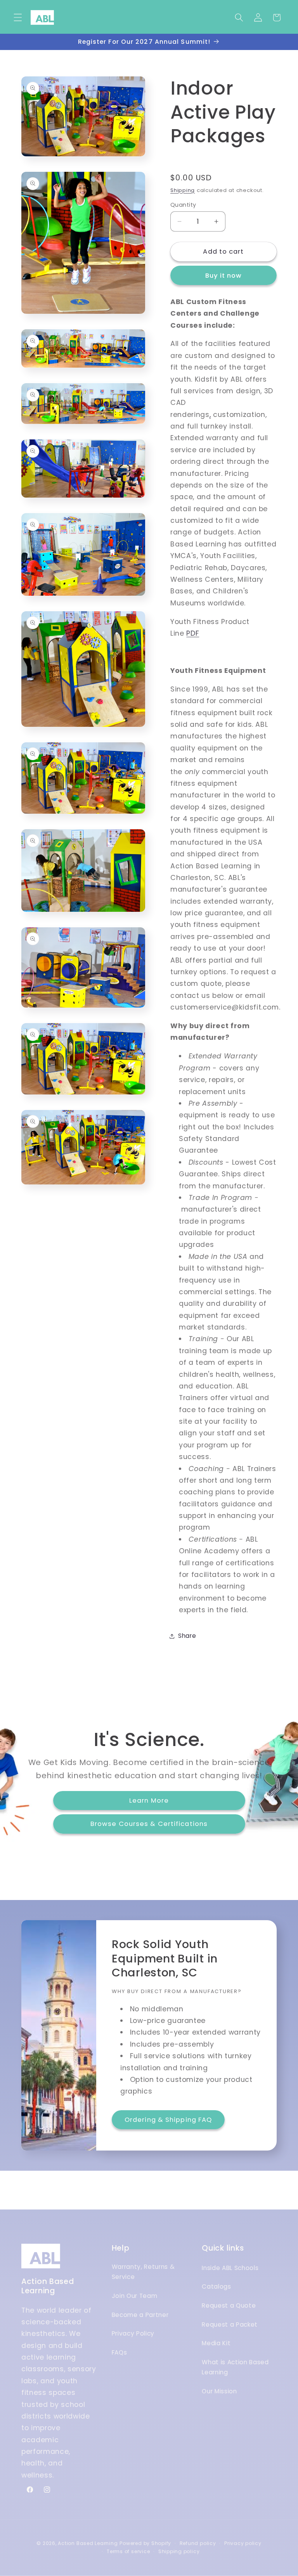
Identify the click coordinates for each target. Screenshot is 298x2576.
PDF (193, 633)
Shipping (183, 190)
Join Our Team (135, 2296)
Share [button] (187, 1636)
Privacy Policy (133, 2333)
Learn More (149, 1800)
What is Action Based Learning (235, 2367)
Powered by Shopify (145, 2543)
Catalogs (216, 2286)
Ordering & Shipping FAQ (168, 2120)
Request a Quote (229, 2305)
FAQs (120, 2352)
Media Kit (216, 2343)
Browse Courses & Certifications (149, 1824)
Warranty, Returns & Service (143, 2272)
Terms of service (128, 2551)
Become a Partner (140, 2315)
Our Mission (219, 2391)
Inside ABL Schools (230, 2268)
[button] (18, 17)
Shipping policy (179, 2551)
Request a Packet (230, 2324)
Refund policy (198, 2543)
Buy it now (224, 276)
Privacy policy (243, 2543)
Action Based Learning (88, 2543)
